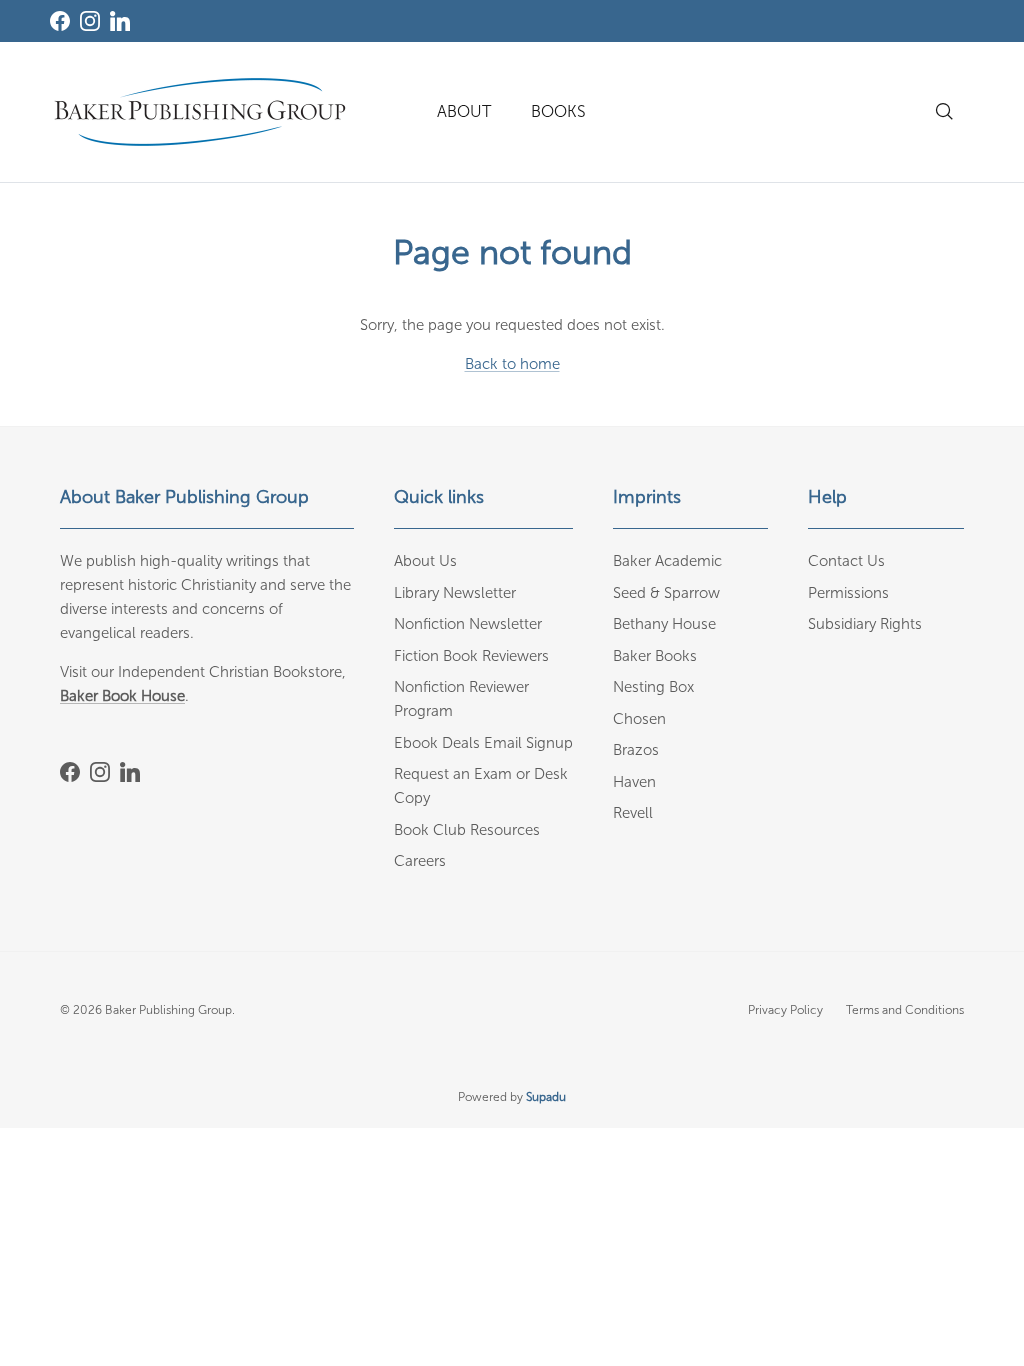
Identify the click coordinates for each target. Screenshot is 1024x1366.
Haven (634, 782)
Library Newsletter (455, 593)
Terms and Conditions (905, 1010)
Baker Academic (667, 561)
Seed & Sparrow (666, 593)
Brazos (636, 750)
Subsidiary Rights (865, 624)
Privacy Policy (785, 1010)
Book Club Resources (467, 830)
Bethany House (664, 624)
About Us (425, 561)
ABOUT (464, 111)
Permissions (848, 593)
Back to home (512, 364)
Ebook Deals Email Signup (483, 743)
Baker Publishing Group (168, 1010)
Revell (633, 813)
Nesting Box (653, 687)
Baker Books (655, 656)
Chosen (639, 719)
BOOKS (558, 111)
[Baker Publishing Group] (200, 112)
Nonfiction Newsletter (468, 624)
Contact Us (846, 561)
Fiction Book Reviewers (471, 656)
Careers (420, 861)
